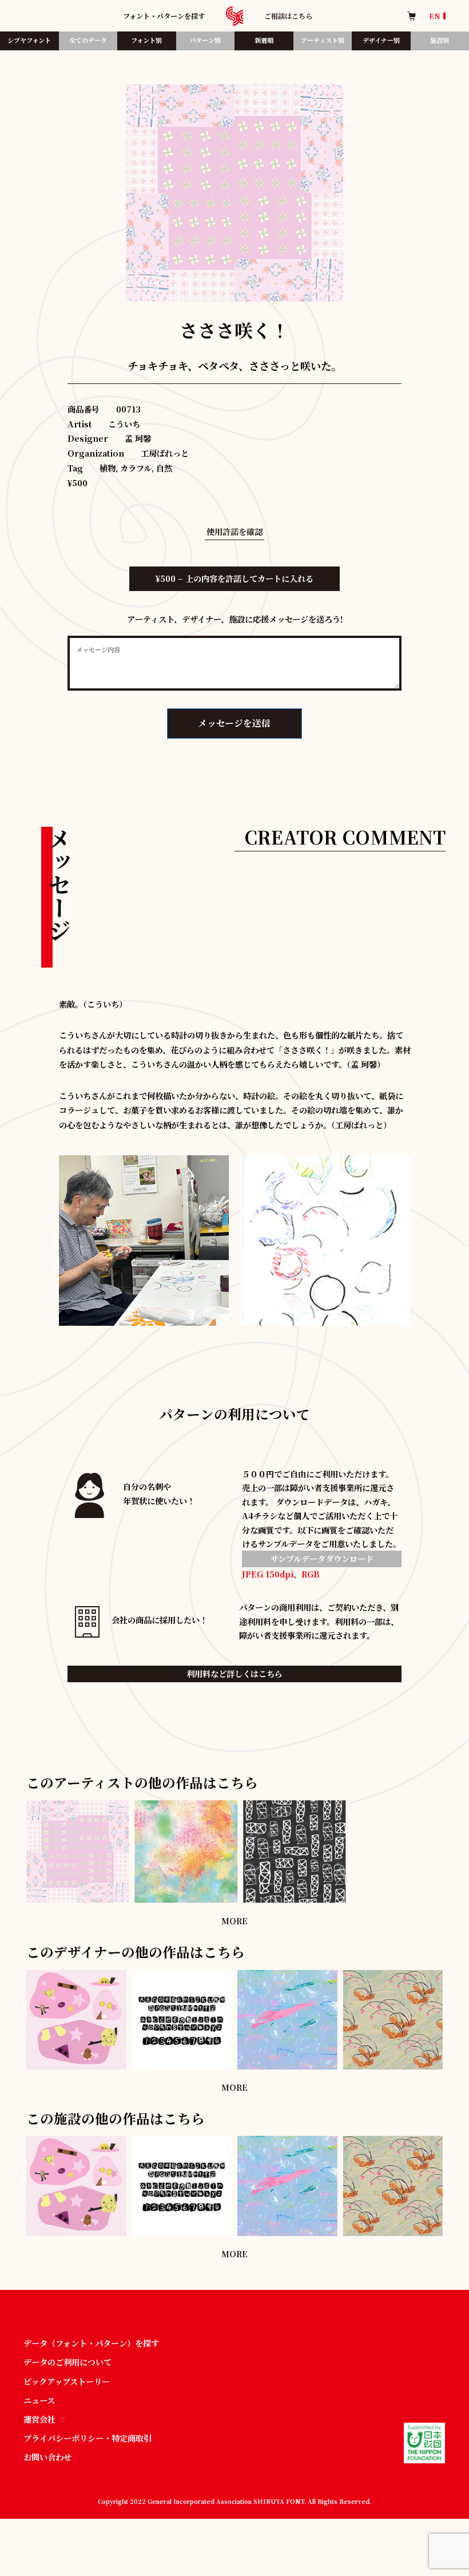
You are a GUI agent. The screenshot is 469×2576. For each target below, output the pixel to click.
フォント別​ (146, 40)
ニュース (39, 2400)
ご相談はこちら (288, 16)
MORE (234, 1921)
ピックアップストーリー (67, 2381)
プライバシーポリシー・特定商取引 (88, 2438)
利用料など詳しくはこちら (234, 1673)
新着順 (264, 40)
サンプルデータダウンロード (322, 1558)
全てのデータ (88, 40)
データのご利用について (67, 2362)
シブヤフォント (29, 40)
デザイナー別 (381, 40)
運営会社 (39, 2419)
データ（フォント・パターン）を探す (91, 2343)
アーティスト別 (323, 40)
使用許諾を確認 (234, 531)
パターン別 (205, 40)
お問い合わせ (47, 2457)
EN (435, 16)
